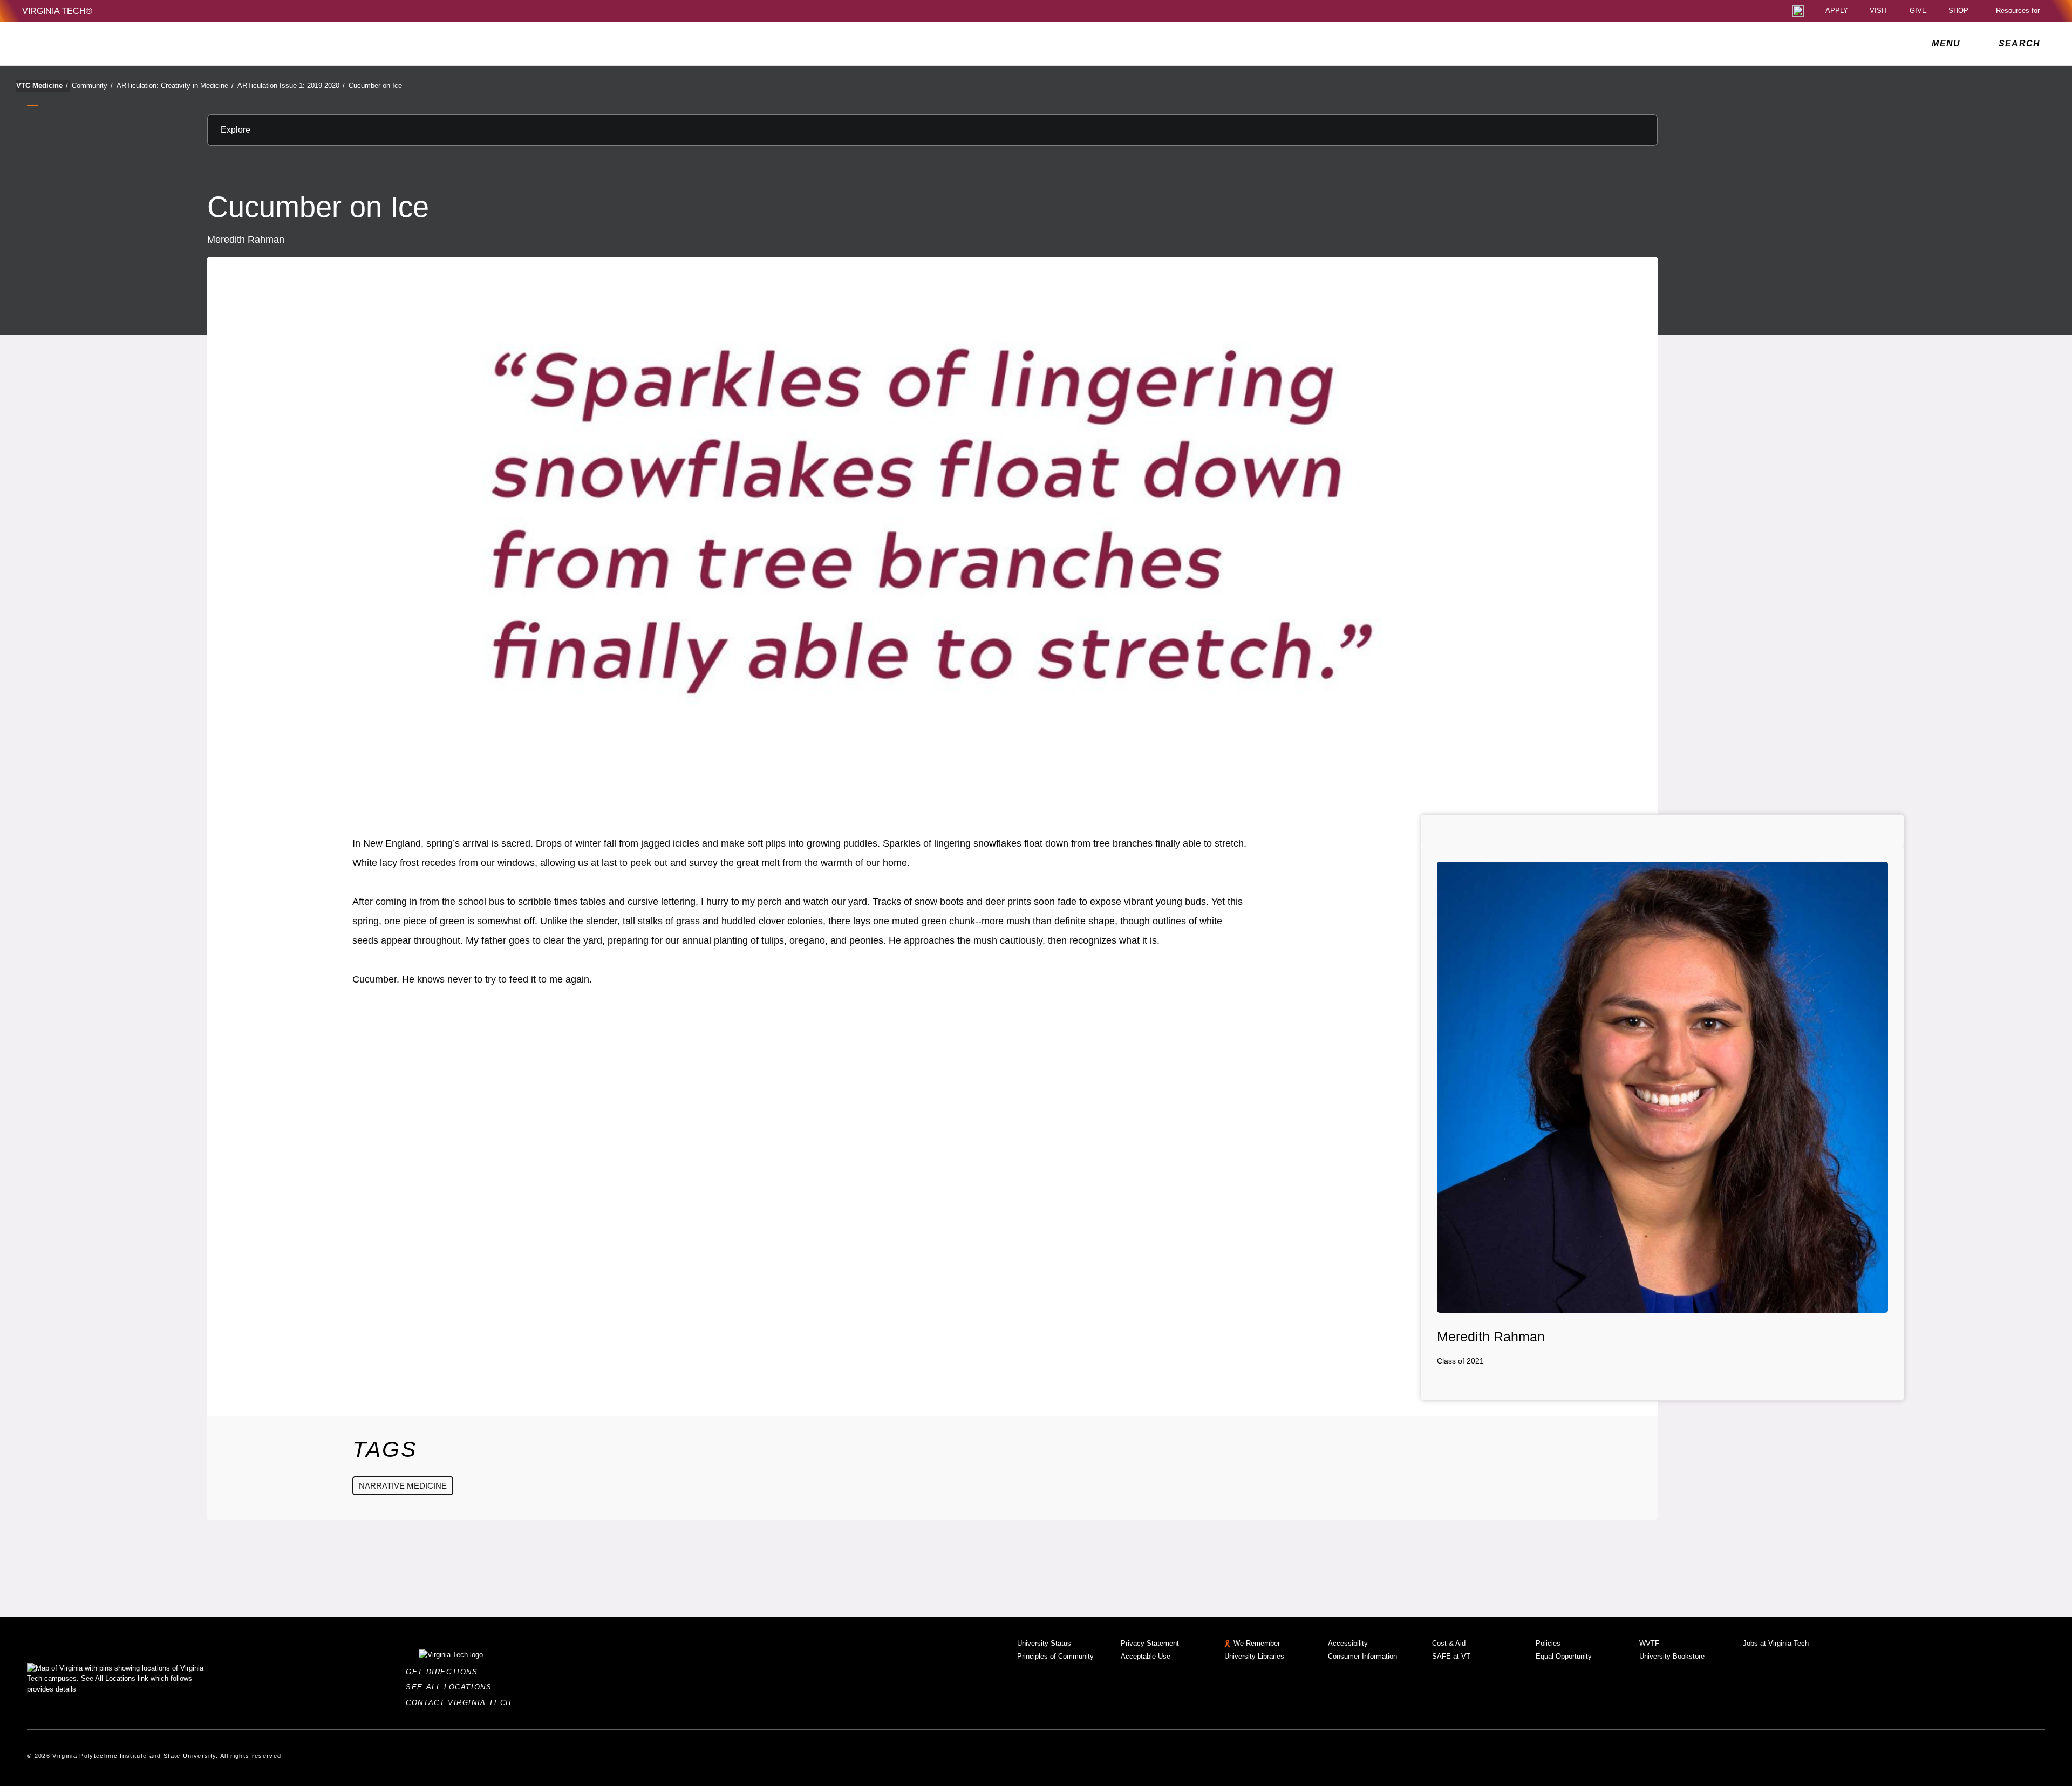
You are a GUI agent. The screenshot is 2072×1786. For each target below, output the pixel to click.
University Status (1044, 1643)
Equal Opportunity (1564, 1656)
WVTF (1649, 1643)
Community (92, 86)
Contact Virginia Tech (462, 1703)
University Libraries (1254, 1656)
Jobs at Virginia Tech (1776, 1643)
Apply (1837, 11)
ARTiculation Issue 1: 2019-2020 (291, 86)
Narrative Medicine (403, 1486)
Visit (1879, 11)
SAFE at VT (1451, 1656)
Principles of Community (1055, 1656)
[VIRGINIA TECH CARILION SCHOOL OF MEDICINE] (94, 44)
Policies (1548, 1643)
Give (1918, 11)
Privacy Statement (1150, 1643)
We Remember (1257, 1643)
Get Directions (445, 1672)
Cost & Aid (1449, 1643)
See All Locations (452, 1687)
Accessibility (1348, 1643)
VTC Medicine (42, 86)
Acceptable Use (1146, 1656)
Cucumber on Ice (375, 86)
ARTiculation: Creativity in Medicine (175, 86)
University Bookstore (1672, 1656)
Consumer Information (1362, 1656)
